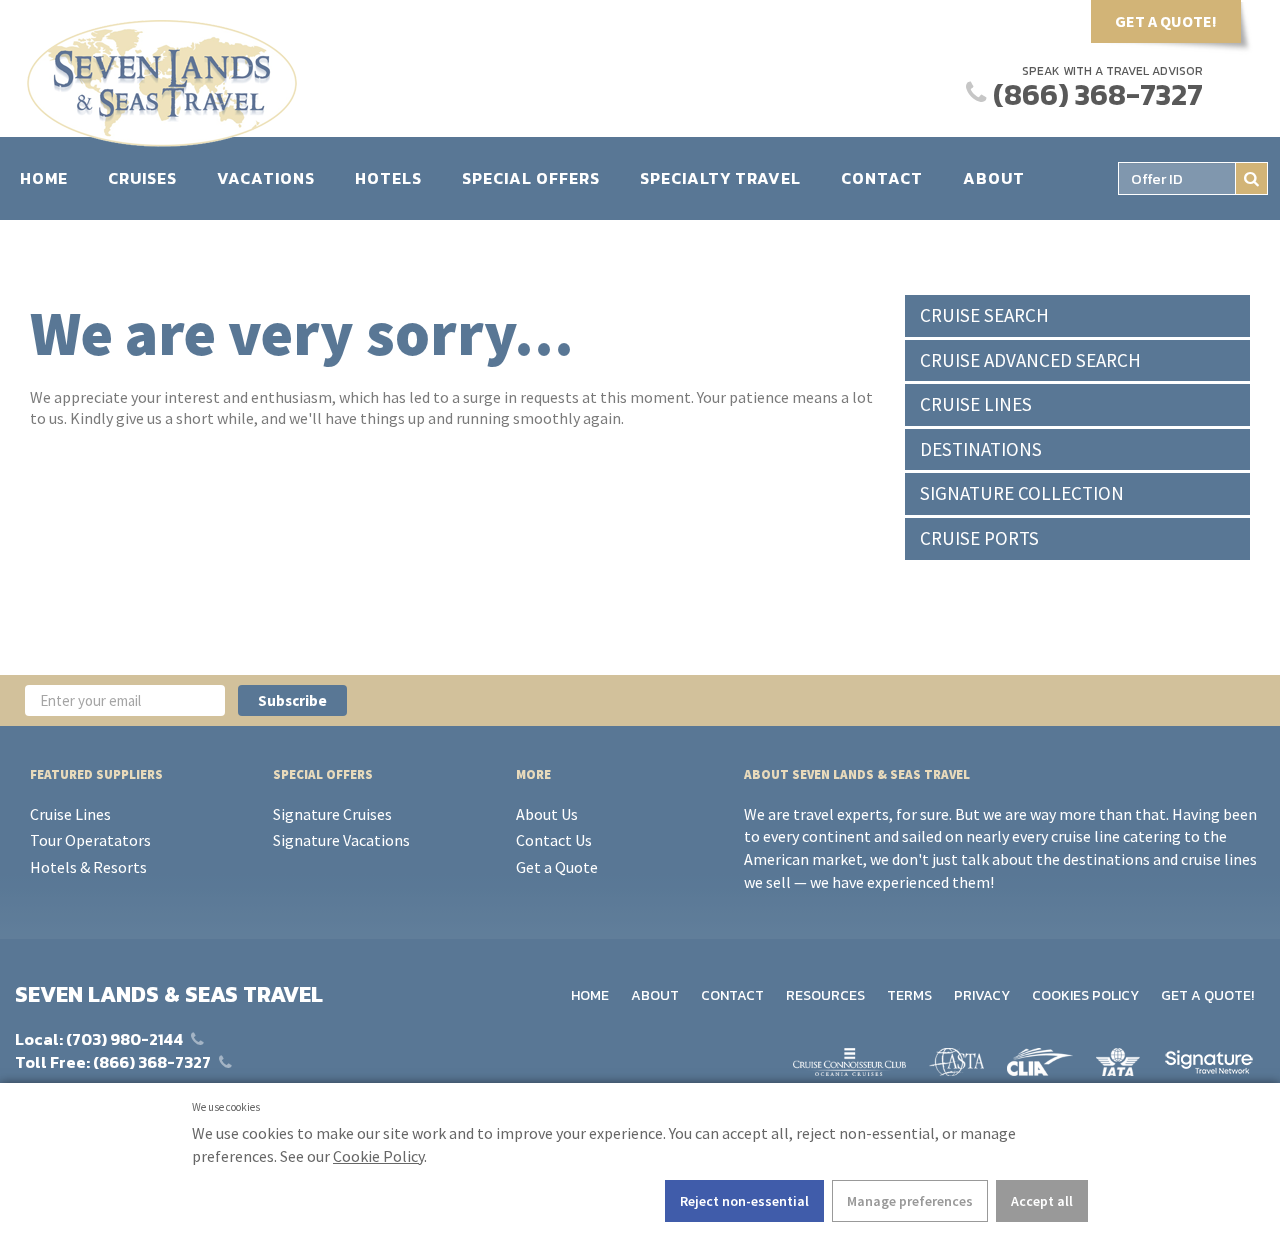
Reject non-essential (744, 1201)
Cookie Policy (378, 1156)
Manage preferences (910, 1201)
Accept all (1042, 1201)
